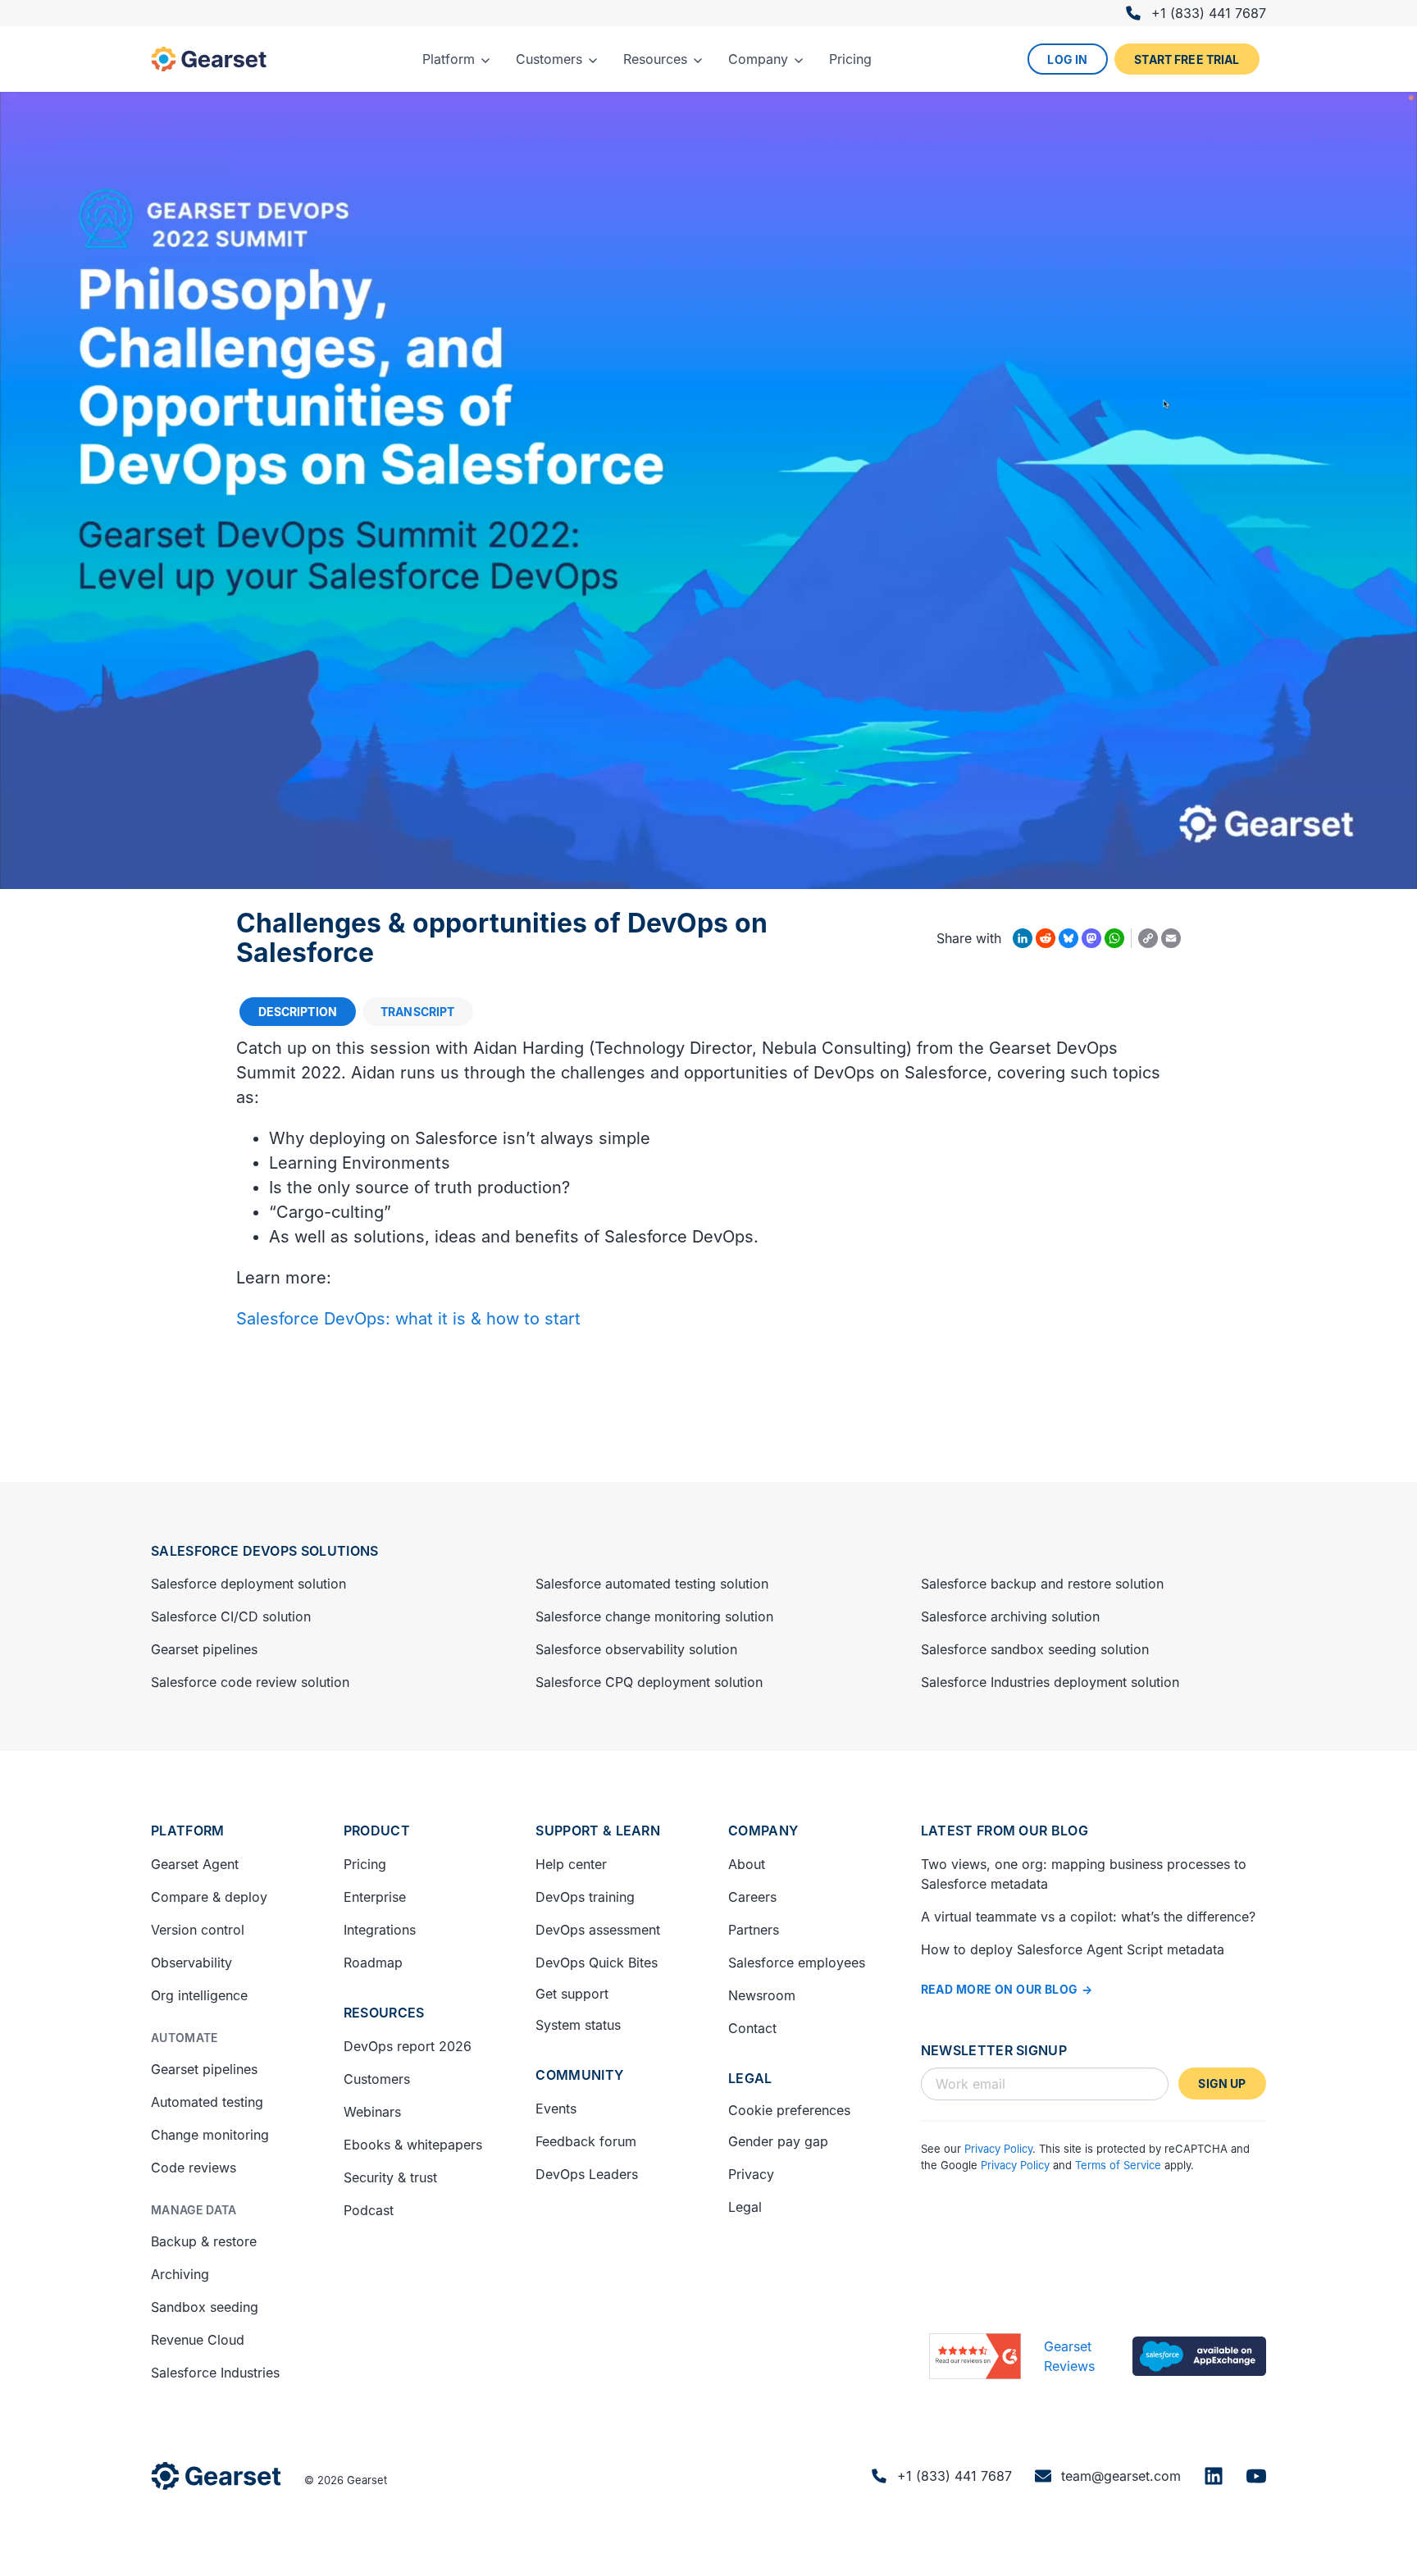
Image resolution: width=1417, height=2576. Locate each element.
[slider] (672, 871)
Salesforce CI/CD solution (231, 1616)
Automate (185, 2038)
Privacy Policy (998, 2149)
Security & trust (390, 2177)
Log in (1067, 59)
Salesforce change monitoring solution (654, 1616)
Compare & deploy (209, 1897)
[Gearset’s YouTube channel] (1256, 2476)
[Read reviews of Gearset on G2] (975, 2356)
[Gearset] (209, 59)
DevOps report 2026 (408, 2046)
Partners (754, 1930)
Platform (188, 1831)
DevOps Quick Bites (597, 1963)
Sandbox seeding (205, 2307)
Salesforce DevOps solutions (265, 1551)
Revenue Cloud (198, 2340)
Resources (384, 2013)
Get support (572, 1994)
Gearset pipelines (204, 1649)
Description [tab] (298, 1012)
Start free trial (1187, 59)
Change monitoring (210, 2135)
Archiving (180, 2274)
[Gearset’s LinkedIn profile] (1214, 2476)
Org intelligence (199, 1995)
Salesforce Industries (215, 2373)
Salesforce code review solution (250, 1682)
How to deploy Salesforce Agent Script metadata (1073, 1949)
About (747, 1864)
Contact (752, 2028)
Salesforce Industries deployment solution (1050, 1682)
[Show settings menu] (1353, 871)
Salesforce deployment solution (248, 1584)
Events (556, 2109)
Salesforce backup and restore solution (1042, 1584)
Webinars (372, 2112)
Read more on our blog (1000, 1989)
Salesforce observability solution (636, 1649)
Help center (571, 1864)
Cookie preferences (789, 2110)
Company (763, 1831)
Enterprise (375, 1897)
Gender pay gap (778, 2141)
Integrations (380, 1930)
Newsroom (762, 1995)
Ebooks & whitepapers (413, 2145)
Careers (752, 1897)
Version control (198, 1930)
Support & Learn (598, 1831)
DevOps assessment (598, 1930)
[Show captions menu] (1268, 871)
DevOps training (585, 1897)
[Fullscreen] (1396, 871)
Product (377, 1831)
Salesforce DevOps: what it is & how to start (408, 1319)
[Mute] (1310, 871)
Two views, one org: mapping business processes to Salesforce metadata (1084, 1874)
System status (578, 2025)
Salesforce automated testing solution (652, 1584)
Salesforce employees (797, 1963)
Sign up (1222, 2084)
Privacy (751, 2174)
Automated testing (207, 2102)
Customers (377, 2079)
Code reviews (194, 2168)
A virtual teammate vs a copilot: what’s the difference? (1088, 1917)
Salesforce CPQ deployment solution (649, 1682)
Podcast (369, 2210)
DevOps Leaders (587, 2174)
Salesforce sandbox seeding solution (1035, 1649)
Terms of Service (1118, 2165)
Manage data (194, 2210)
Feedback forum (586, 2141)
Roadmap (373, 1963)
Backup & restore (204, 2241)
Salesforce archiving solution (1010, 1616)
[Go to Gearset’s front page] (216, 2476)
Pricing (365, 1864)
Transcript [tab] (417, 1012)
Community (579, 2075)
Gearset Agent (195, 1864)
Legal (750, 2078)
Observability (191, 1963)
